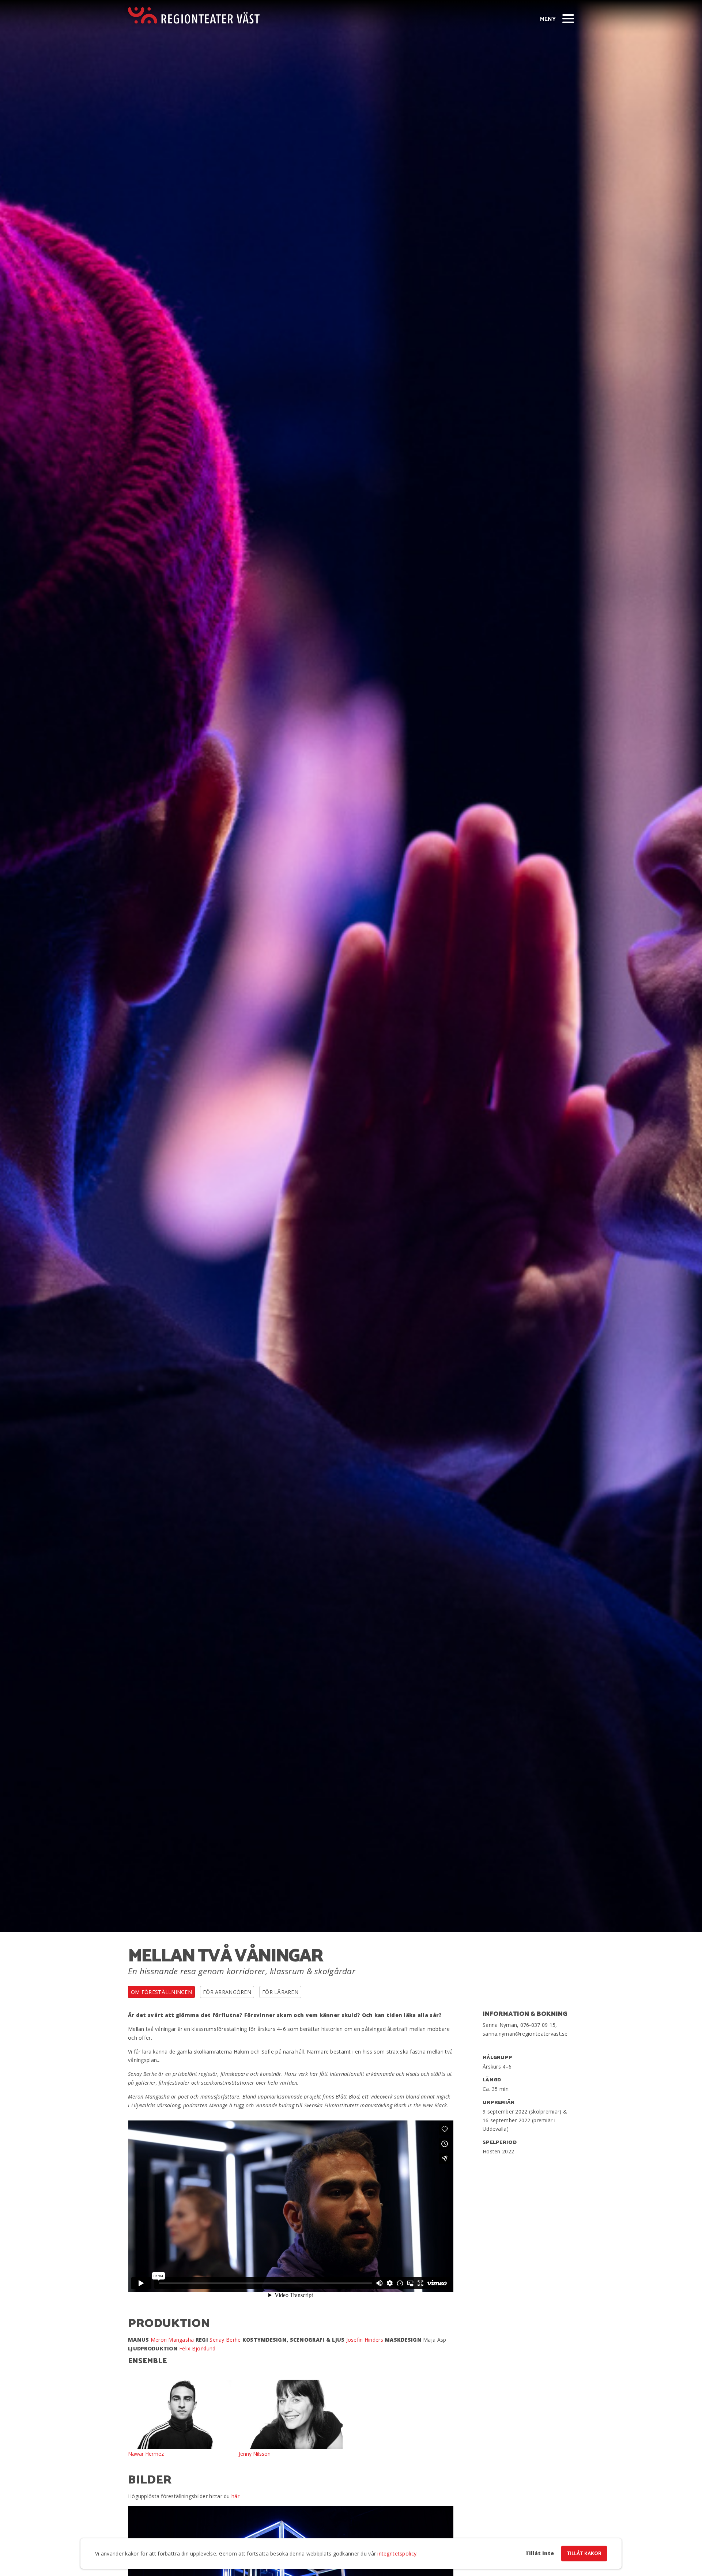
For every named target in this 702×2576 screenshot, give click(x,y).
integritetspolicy (397, 2554)
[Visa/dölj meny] (568, 18)
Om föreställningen (161, 1992)
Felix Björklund (197, 2348)
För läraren (280, 1992)
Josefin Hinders (365, 2340)
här (235, 2496)
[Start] (194, 16)
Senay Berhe (226, 2340)
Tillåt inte (540, 2553)
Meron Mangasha (172, 2340)
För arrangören (227, 1992)
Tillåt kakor (584, 2554)
